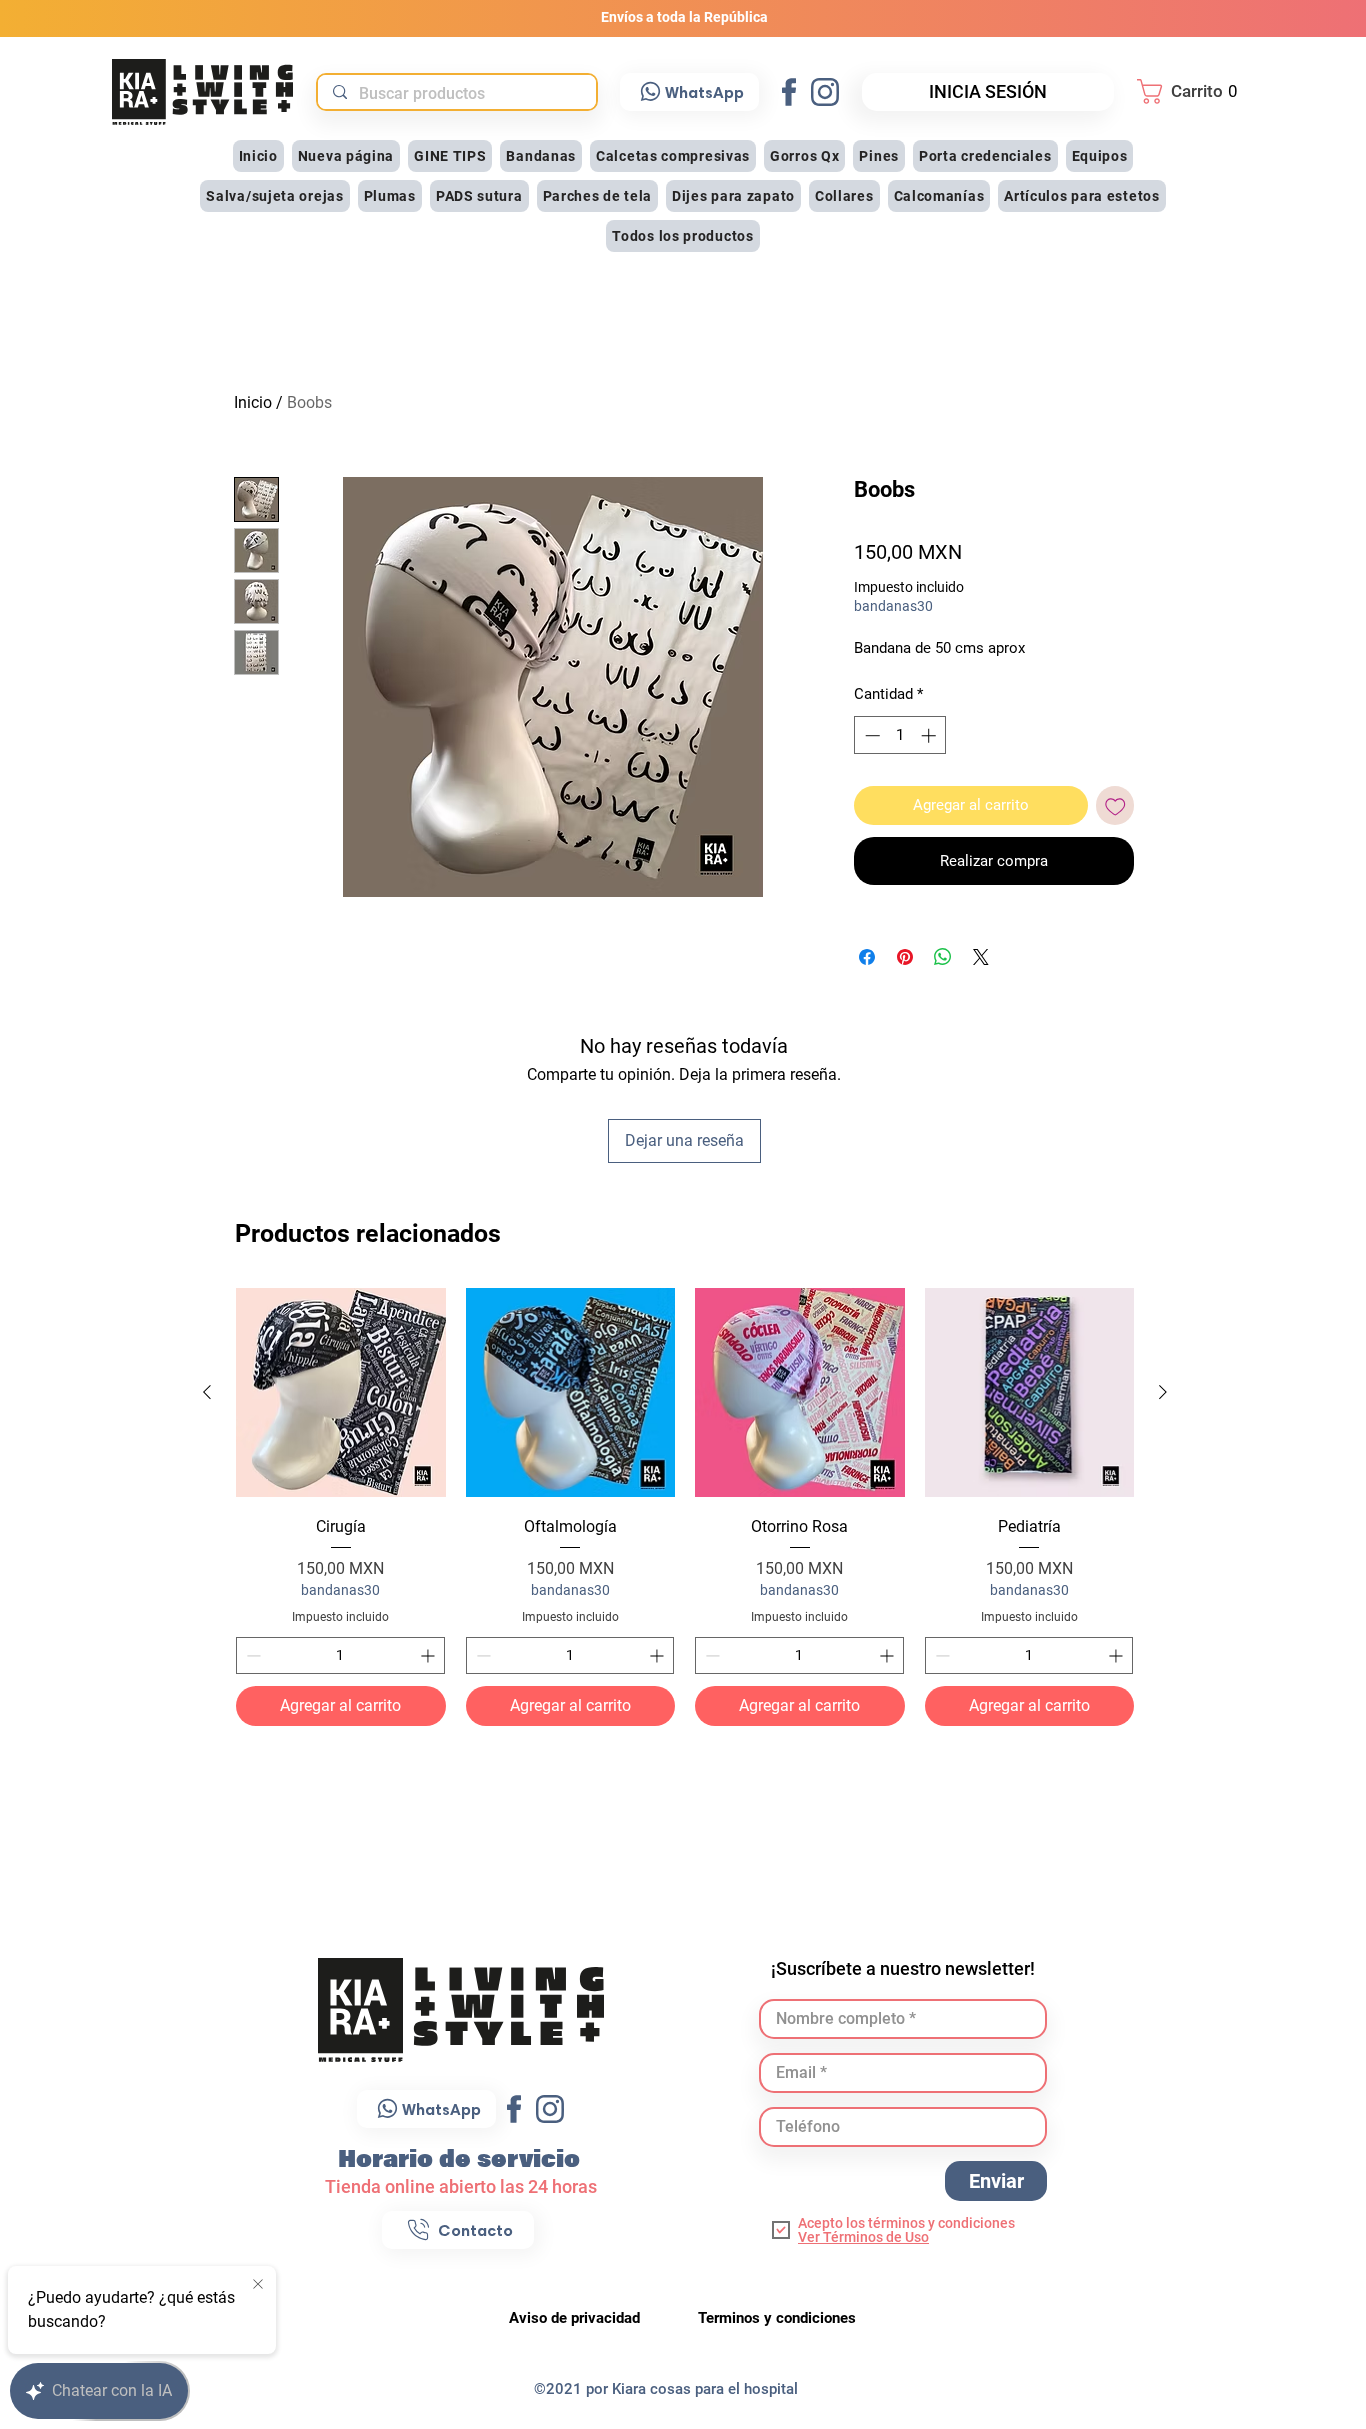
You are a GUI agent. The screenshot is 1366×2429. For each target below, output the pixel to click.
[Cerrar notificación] (258, 2285)
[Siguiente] (1163, 1392)
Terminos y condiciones (777, 2318)
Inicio (253, 402)
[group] (685, 1507)
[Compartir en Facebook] (867, 957)
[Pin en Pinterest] (905, 957)
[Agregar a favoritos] (1115, 805)
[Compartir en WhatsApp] (943, 957)
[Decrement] (251, 1655)
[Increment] (429, 1655)
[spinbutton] (340, 1655)
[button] (1193, 91)
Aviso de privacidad (576, 2318)
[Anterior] (207, 1392)
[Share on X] (981, 957)
